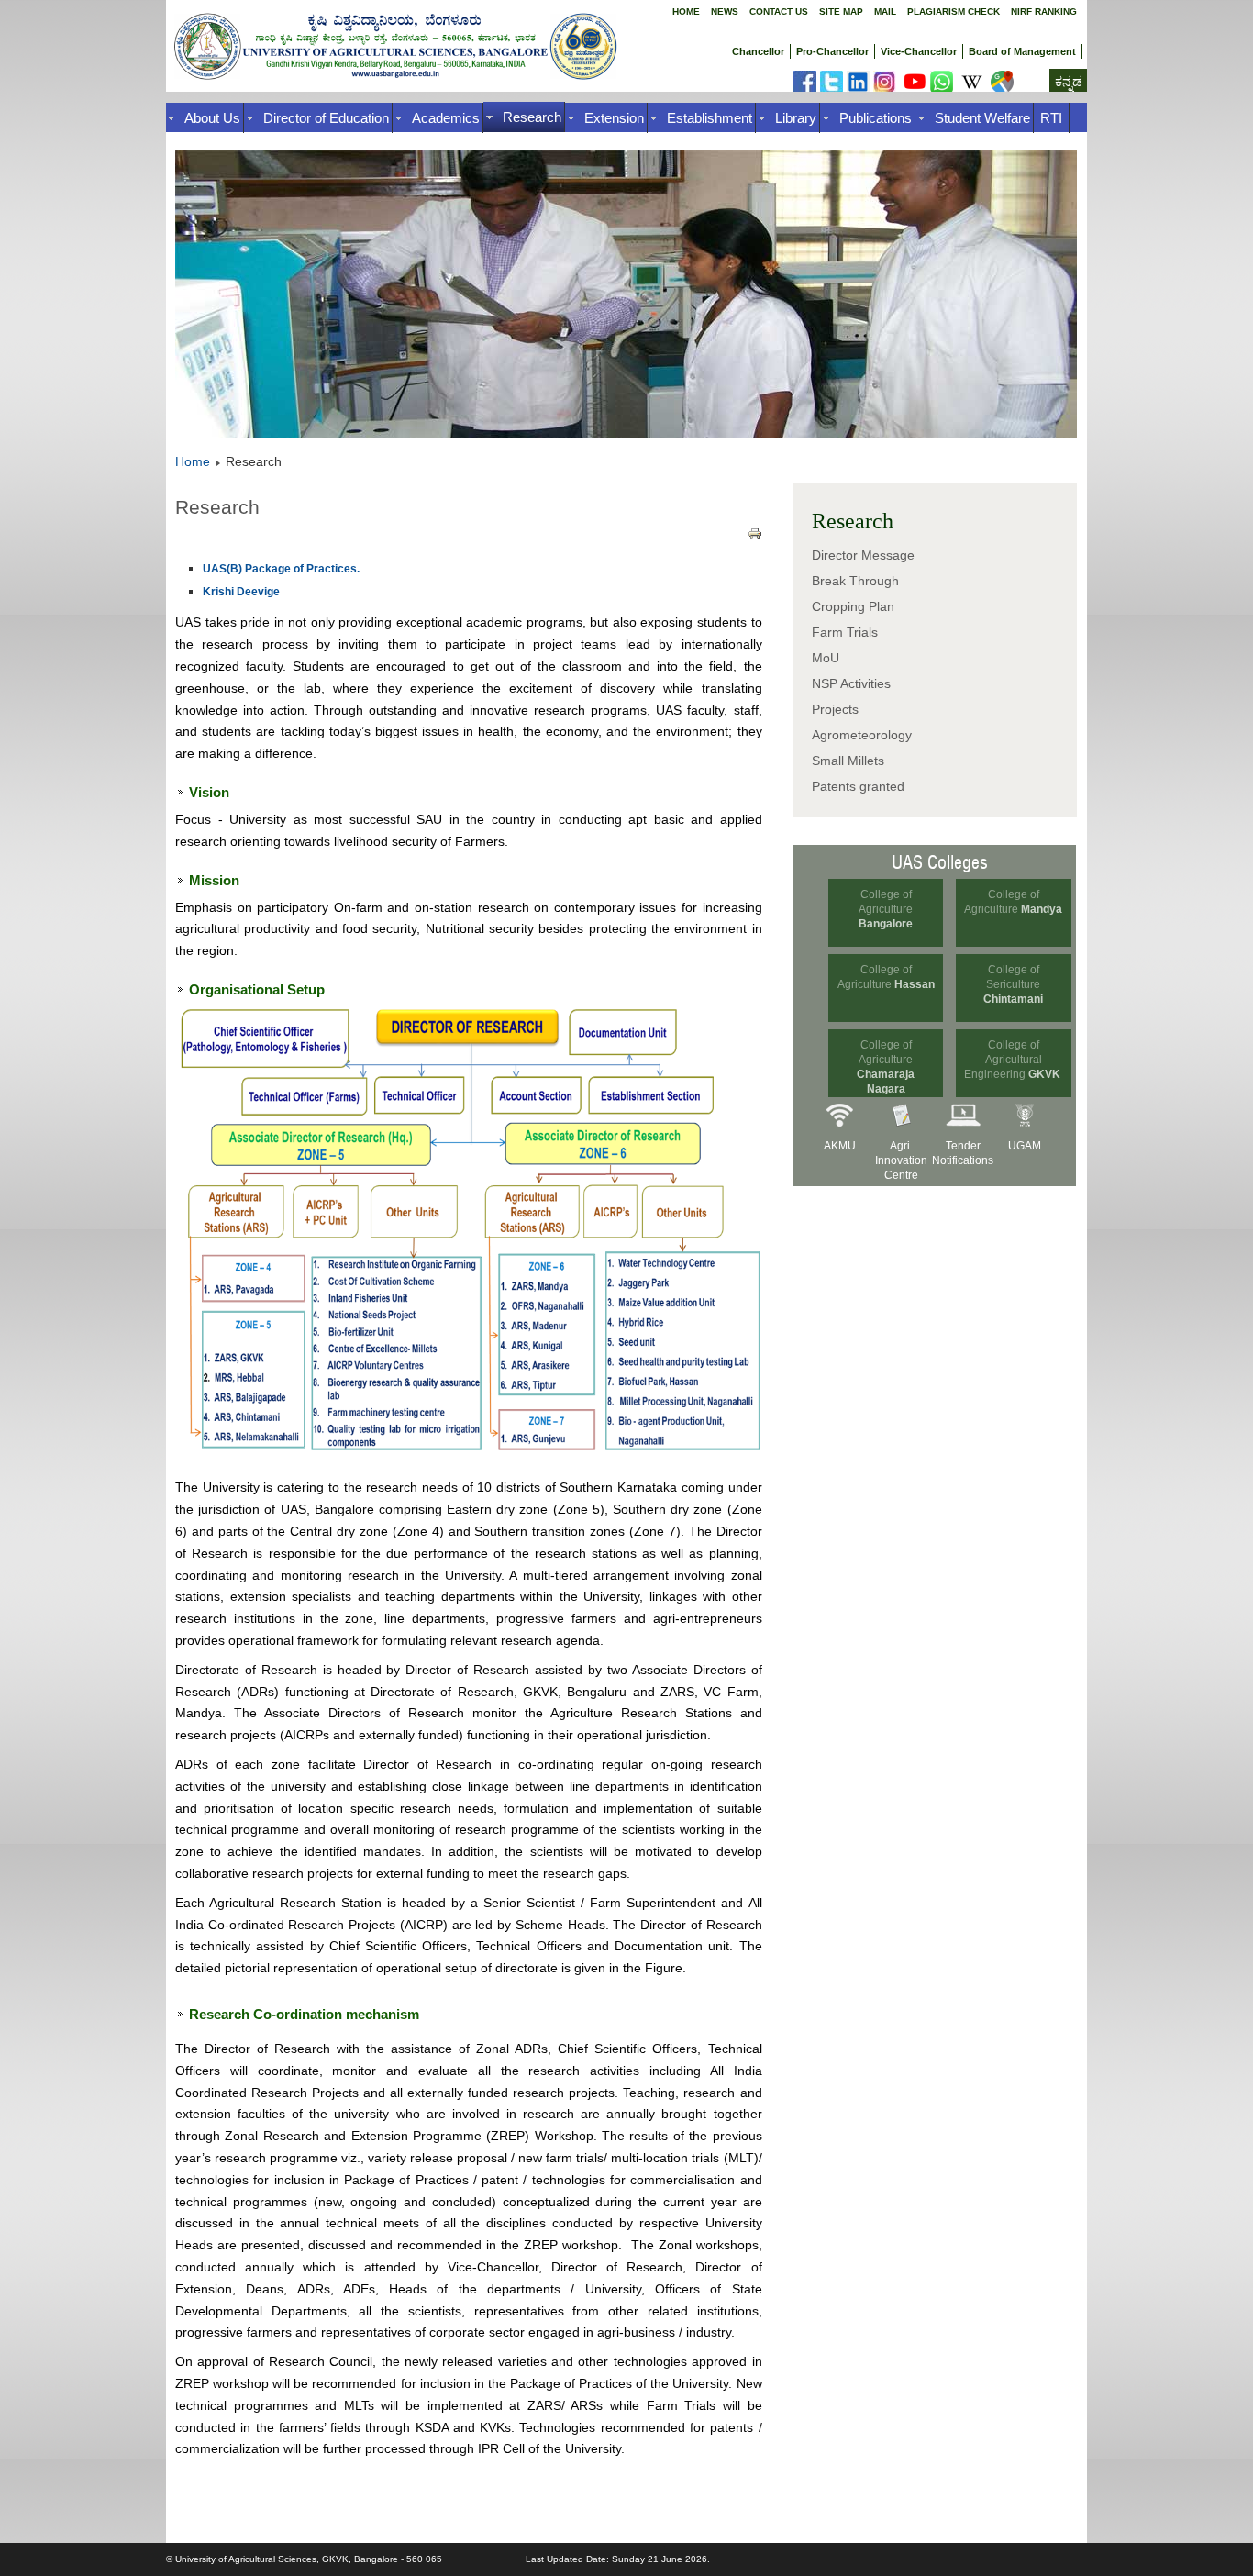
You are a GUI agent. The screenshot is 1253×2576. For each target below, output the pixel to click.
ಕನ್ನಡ (1069, 82)
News (725, 11)
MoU (826, 658)
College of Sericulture (1013, 984)
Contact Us (779, 11)
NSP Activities (851, 683)
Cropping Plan (853, 606)
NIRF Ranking (1044, 11)
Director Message (863, 555)
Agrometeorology (862, 735)
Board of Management (1022, 51)
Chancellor (758, 51)
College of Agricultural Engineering (1003, 1060)
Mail (885, 11)
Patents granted (858, 786)
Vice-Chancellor (919, 51)
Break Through (855, 581)
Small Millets (848, 761)
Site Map (841, 11)
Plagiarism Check (954, 11)
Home (686, 11)
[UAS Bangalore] (805, 89)
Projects (835, 709)
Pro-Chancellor (832, 51)
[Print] (755, 537)
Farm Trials (845, 632)
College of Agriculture (886, 909)
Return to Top (1203, 2559)
